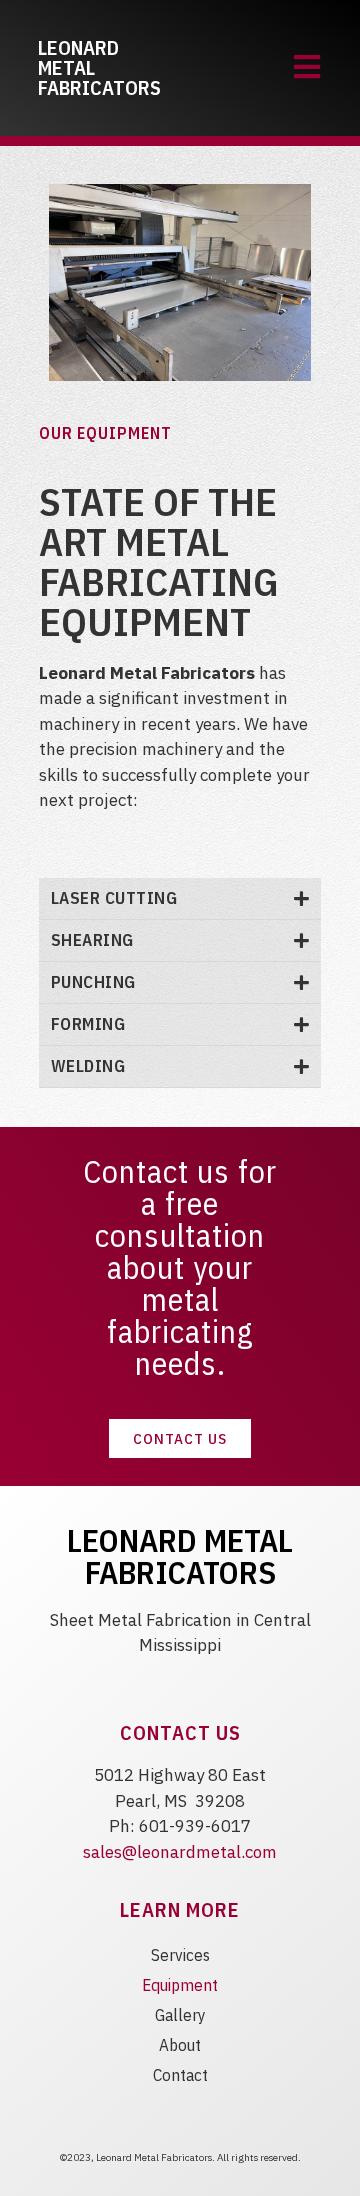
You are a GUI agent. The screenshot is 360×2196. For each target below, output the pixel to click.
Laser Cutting (114, 898)
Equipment (180, 1985)
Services (180, 1955)
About (180, 2045)
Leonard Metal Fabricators (180, 1556)
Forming (88, 1024)
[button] (180, 899)
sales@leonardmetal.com (180, 1852)
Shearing (92, 940)
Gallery (180, 2015)
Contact (180, 2075)
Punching (93, 982)
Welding (88, 1066)
